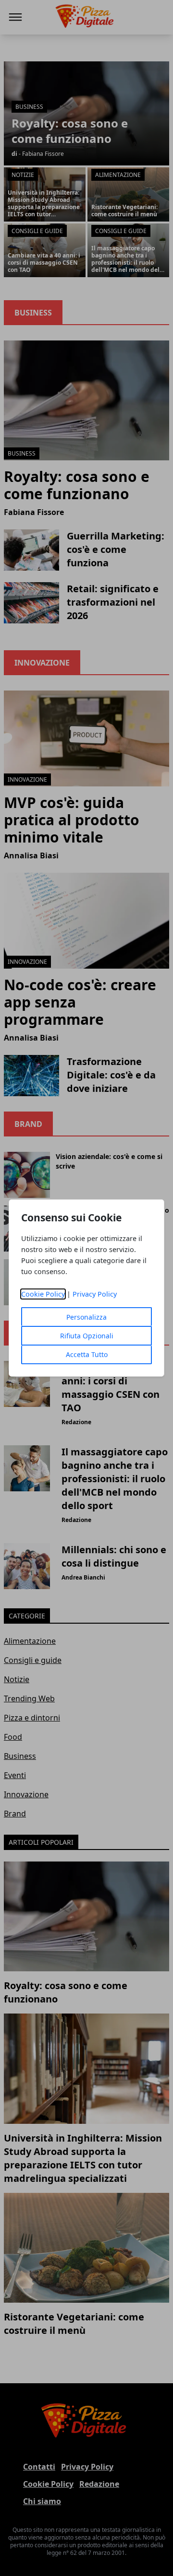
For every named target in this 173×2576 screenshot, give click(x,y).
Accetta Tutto (87, 1354)
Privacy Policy (95, 1294)
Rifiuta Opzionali (87, 1336)
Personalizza (86, 1317)
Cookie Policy (43, 1294)
